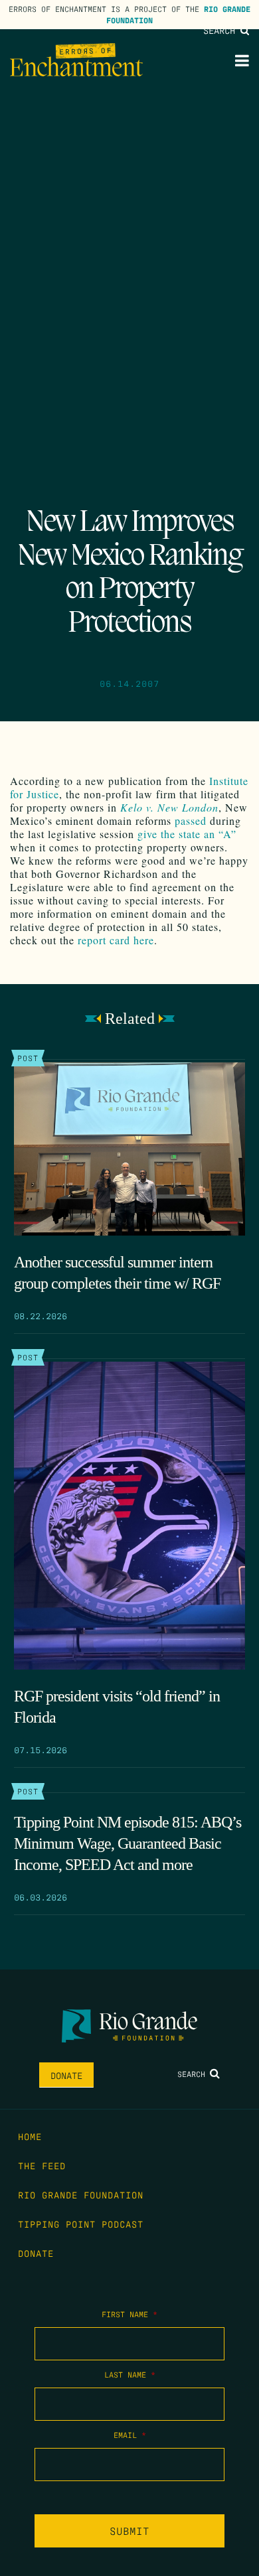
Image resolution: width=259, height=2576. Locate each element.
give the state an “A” (187, 834)
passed (191, 821)
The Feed (42, 2165)
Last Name (130, 2374)
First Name (129, 2314)
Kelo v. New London (169, 807)
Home (30, 2136)
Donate (66, 2075)
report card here (116, 940)
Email (130, 2435)
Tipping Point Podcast (81, 2224)
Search (222, 30)
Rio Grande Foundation (81, 2194)
